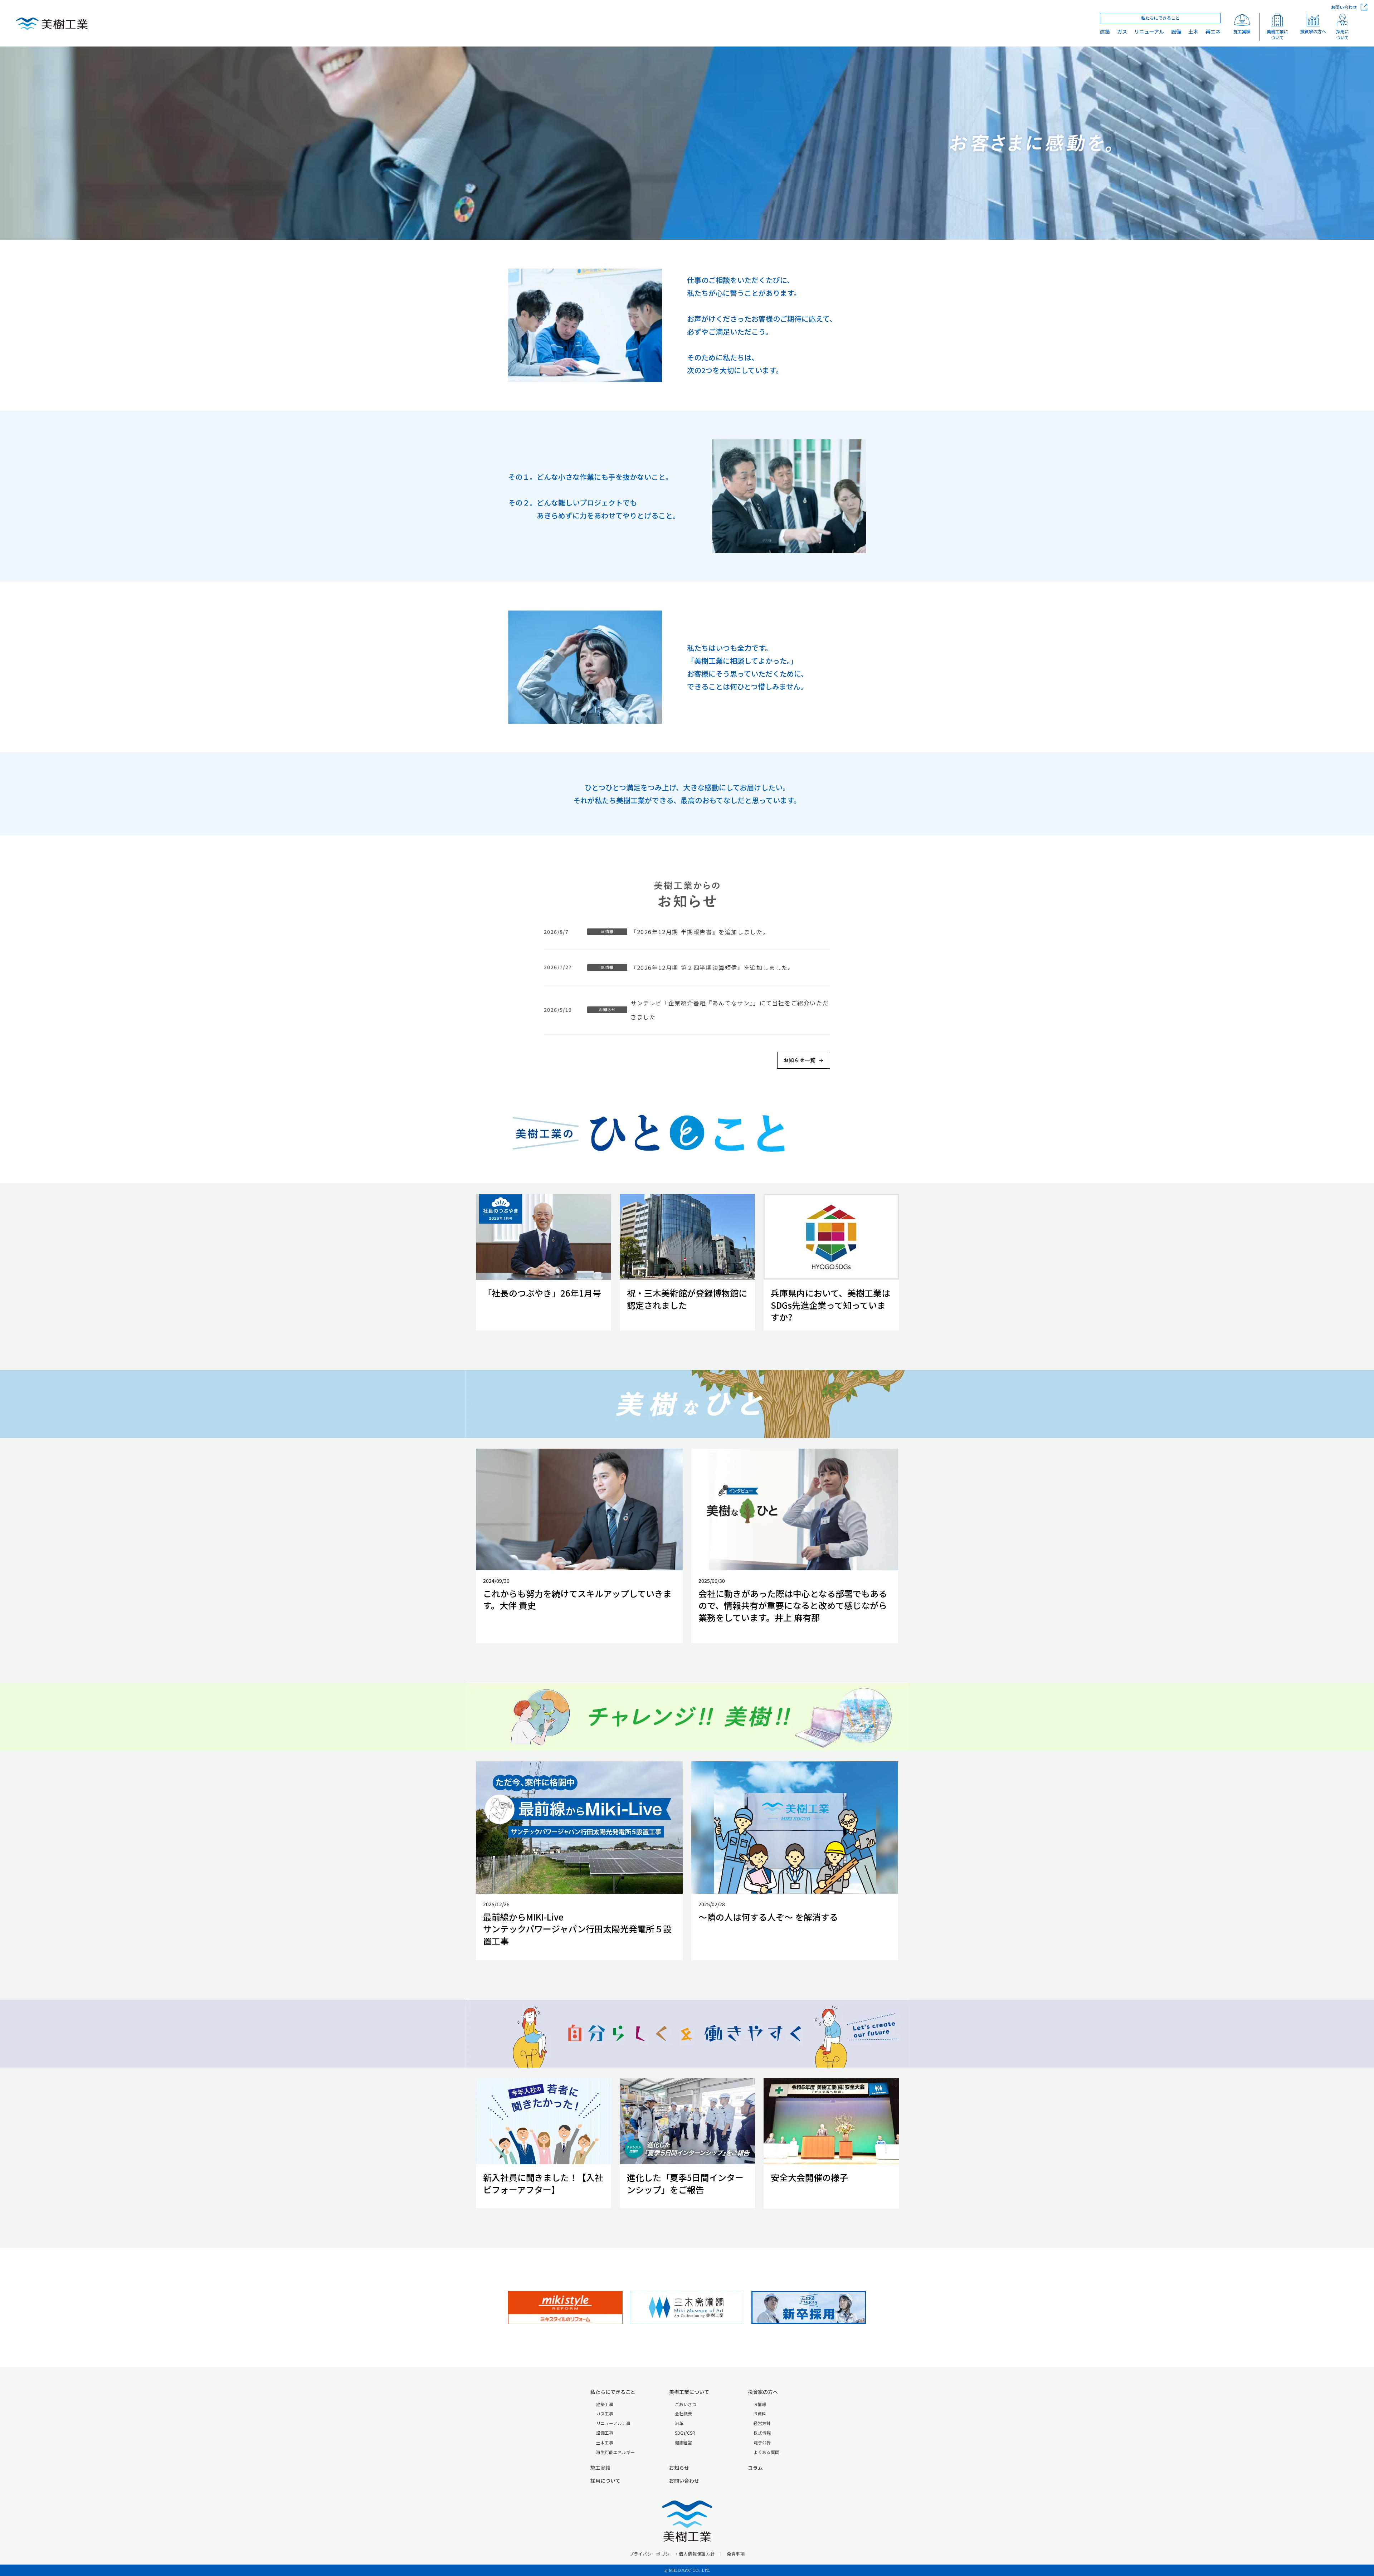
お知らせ (679, 2468)
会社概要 (683, 2414)
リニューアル (1149, 32)
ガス (1122, 32)
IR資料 (760, 2414)
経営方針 (762, 2423)
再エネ (1213, 32)
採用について (605, 2481)
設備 (1176, 32)
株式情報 (762, 2433)
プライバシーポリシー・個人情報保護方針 (672, 2554)
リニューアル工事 (613, 2423)
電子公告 (762, 2443)
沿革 (679, 2423)
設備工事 (605, 2433)
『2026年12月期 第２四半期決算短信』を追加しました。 (712, 967)
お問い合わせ (684, 2481)
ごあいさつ (686, 2404)
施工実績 (600, 2468)
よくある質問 (766, 2452)
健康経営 (683, 2443)
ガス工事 (605, 2414)
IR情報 (760, 2404)
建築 (1105, 32)
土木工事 (605, 2443)
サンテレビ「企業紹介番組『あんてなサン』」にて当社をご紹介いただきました (730, 1010)
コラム (755, 2468)
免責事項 (736, 2554)
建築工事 (605, 2404)
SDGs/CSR (685, 2433)
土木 (1193, 32)
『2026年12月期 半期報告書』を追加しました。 (700, 932)
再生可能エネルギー (615, 2452)
